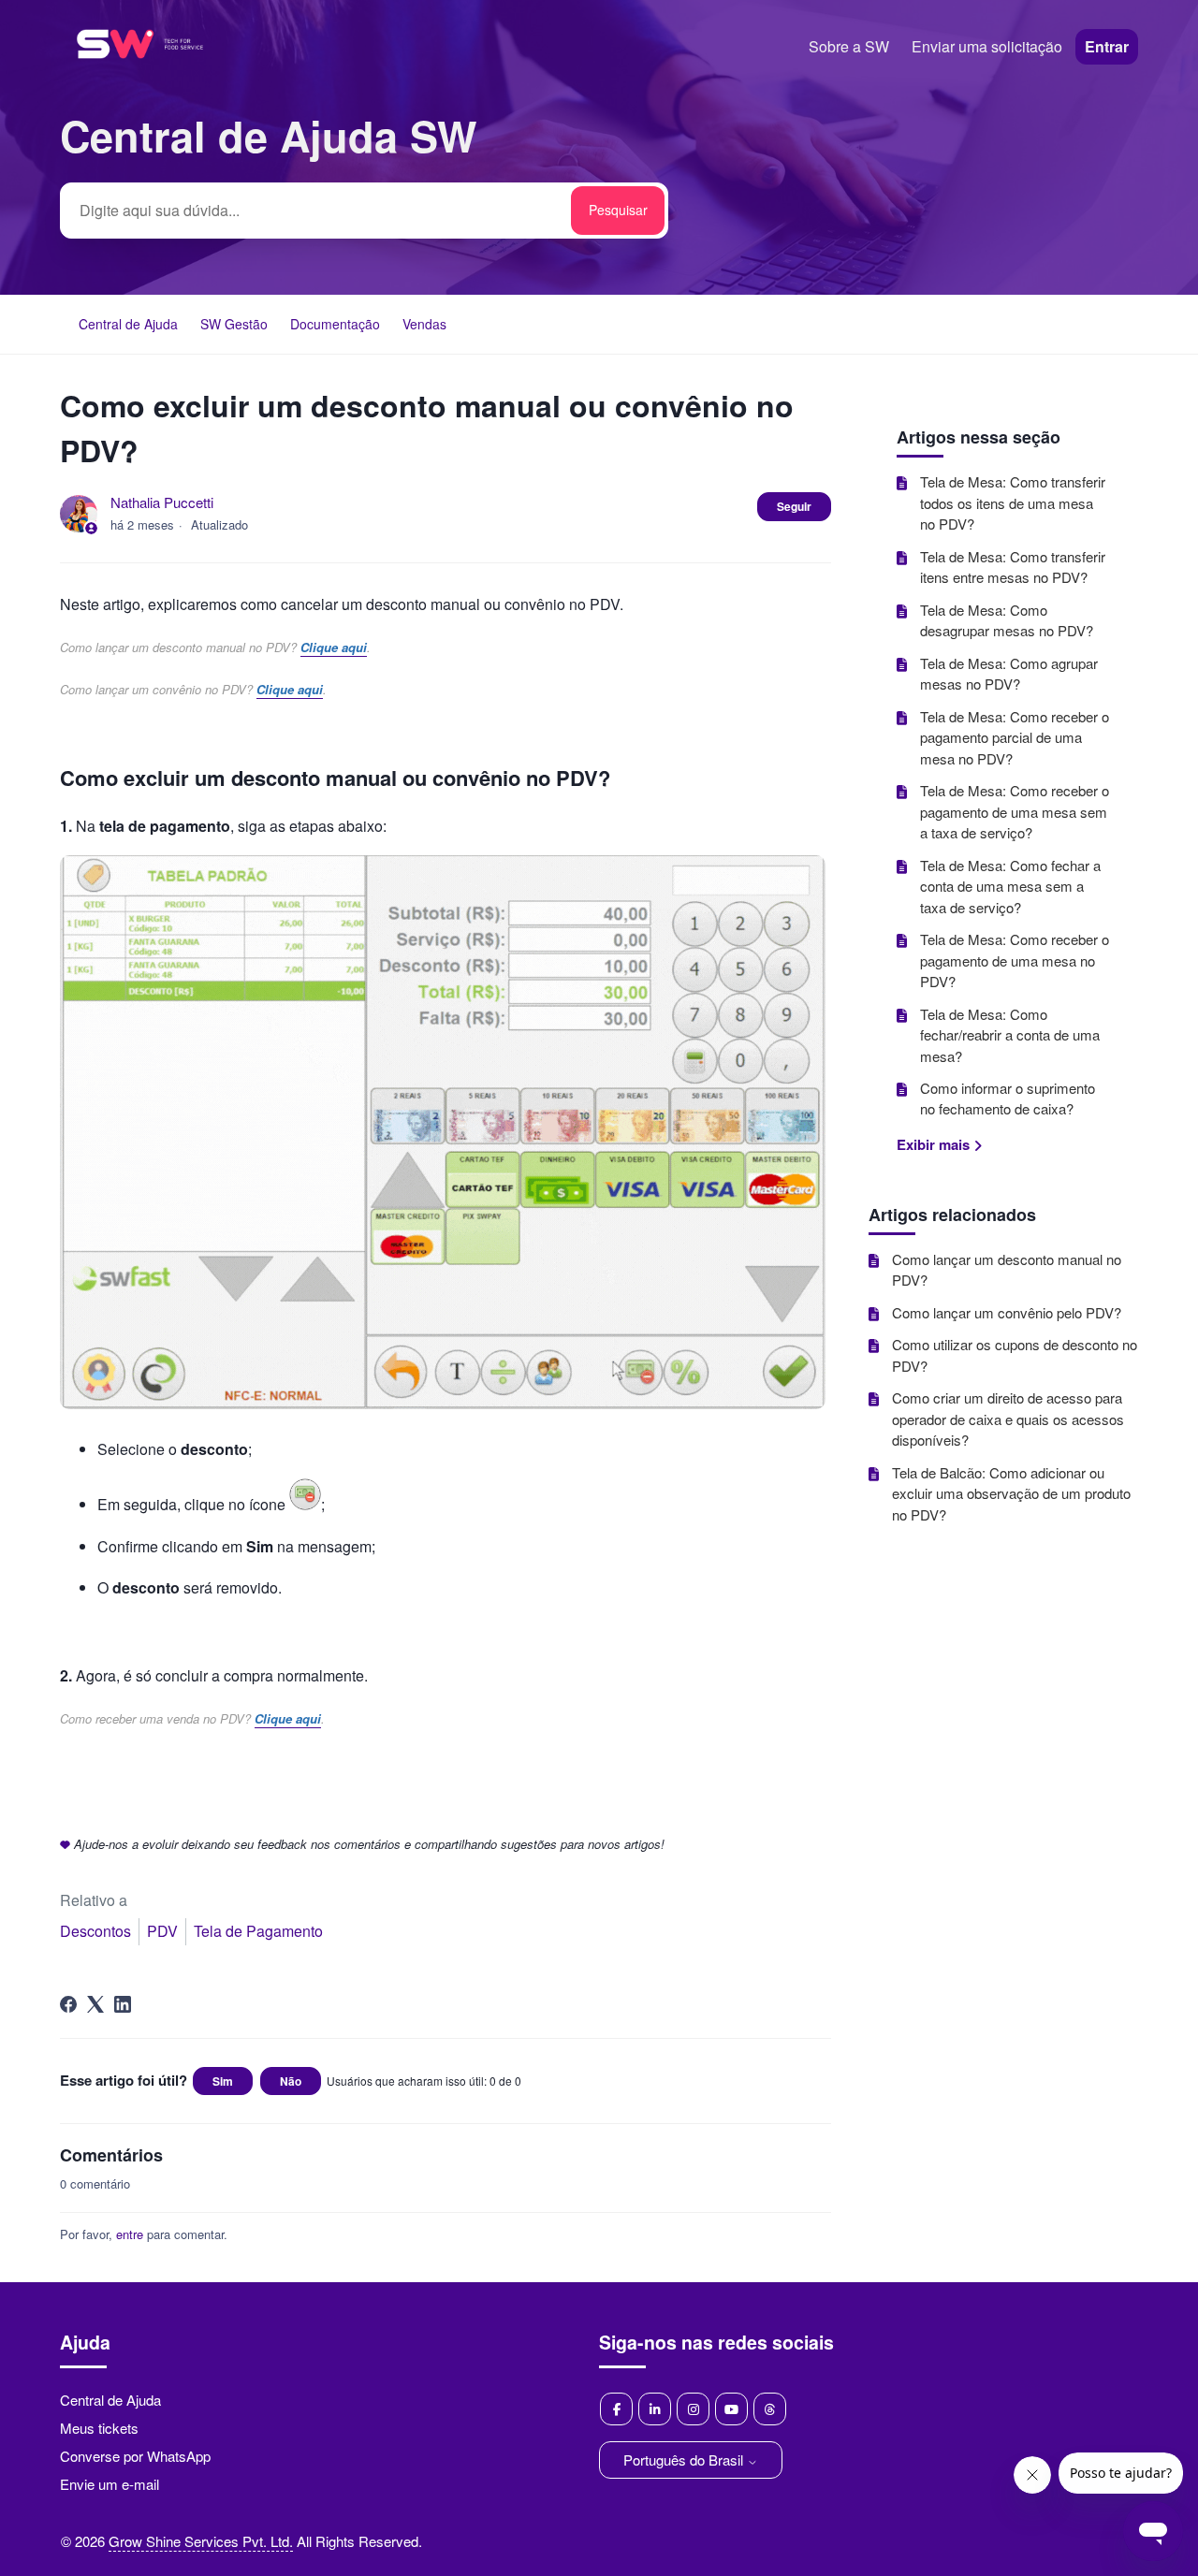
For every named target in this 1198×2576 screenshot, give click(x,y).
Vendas (424, 324)
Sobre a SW (849, 46)
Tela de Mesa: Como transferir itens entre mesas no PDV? (1013, 567)
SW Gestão (234, 324)
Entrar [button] (1107, 46)
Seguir (794, 506)
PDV (162, 1931)
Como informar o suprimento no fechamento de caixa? (1008, 1099)
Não (291, 2081)
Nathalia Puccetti (162, 502)
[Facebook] (68, 2004)
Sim (223, 2081)
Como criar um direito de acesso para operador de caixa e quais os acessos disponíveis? (1008, 1419)
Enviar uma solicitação (987, 46)
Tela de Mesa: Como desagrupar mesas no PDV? (1007, 620)
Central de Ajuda (128, 324)
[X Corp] (95, 2004)
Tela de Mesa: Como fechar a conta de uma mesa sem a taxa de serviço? (1010, 886)
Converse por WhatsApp (135, 2456)
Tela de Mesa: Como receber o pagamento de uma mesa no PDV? (1015, 960)
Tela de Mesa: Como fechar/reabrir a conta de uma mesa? (1010, 1035)
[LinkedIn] (123, 2004)
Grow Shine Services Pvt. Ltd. (201, 2541)
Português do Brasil (685, 2460)
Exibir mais (935, 1144)
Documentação (335, 324)
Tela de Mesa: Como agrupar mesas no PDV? (1009, 674)
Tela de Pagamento (258, 1931)
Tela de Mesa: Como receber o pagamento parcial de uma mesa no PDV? (1015, 737)
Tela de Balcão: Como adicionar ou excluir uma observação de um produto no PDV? (1011, 1493)
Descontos (95, 1931)
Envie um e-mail (110, 2484)
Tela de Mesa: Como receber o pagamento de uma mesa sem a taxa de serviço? (1015, 811)
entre (130, 2234)
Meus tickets (99, 2428)
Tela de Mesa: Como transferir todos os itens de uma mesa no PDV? (1013, 502)
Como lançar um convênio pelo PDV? (1007, 1312)
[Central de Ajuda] (140, 83)
